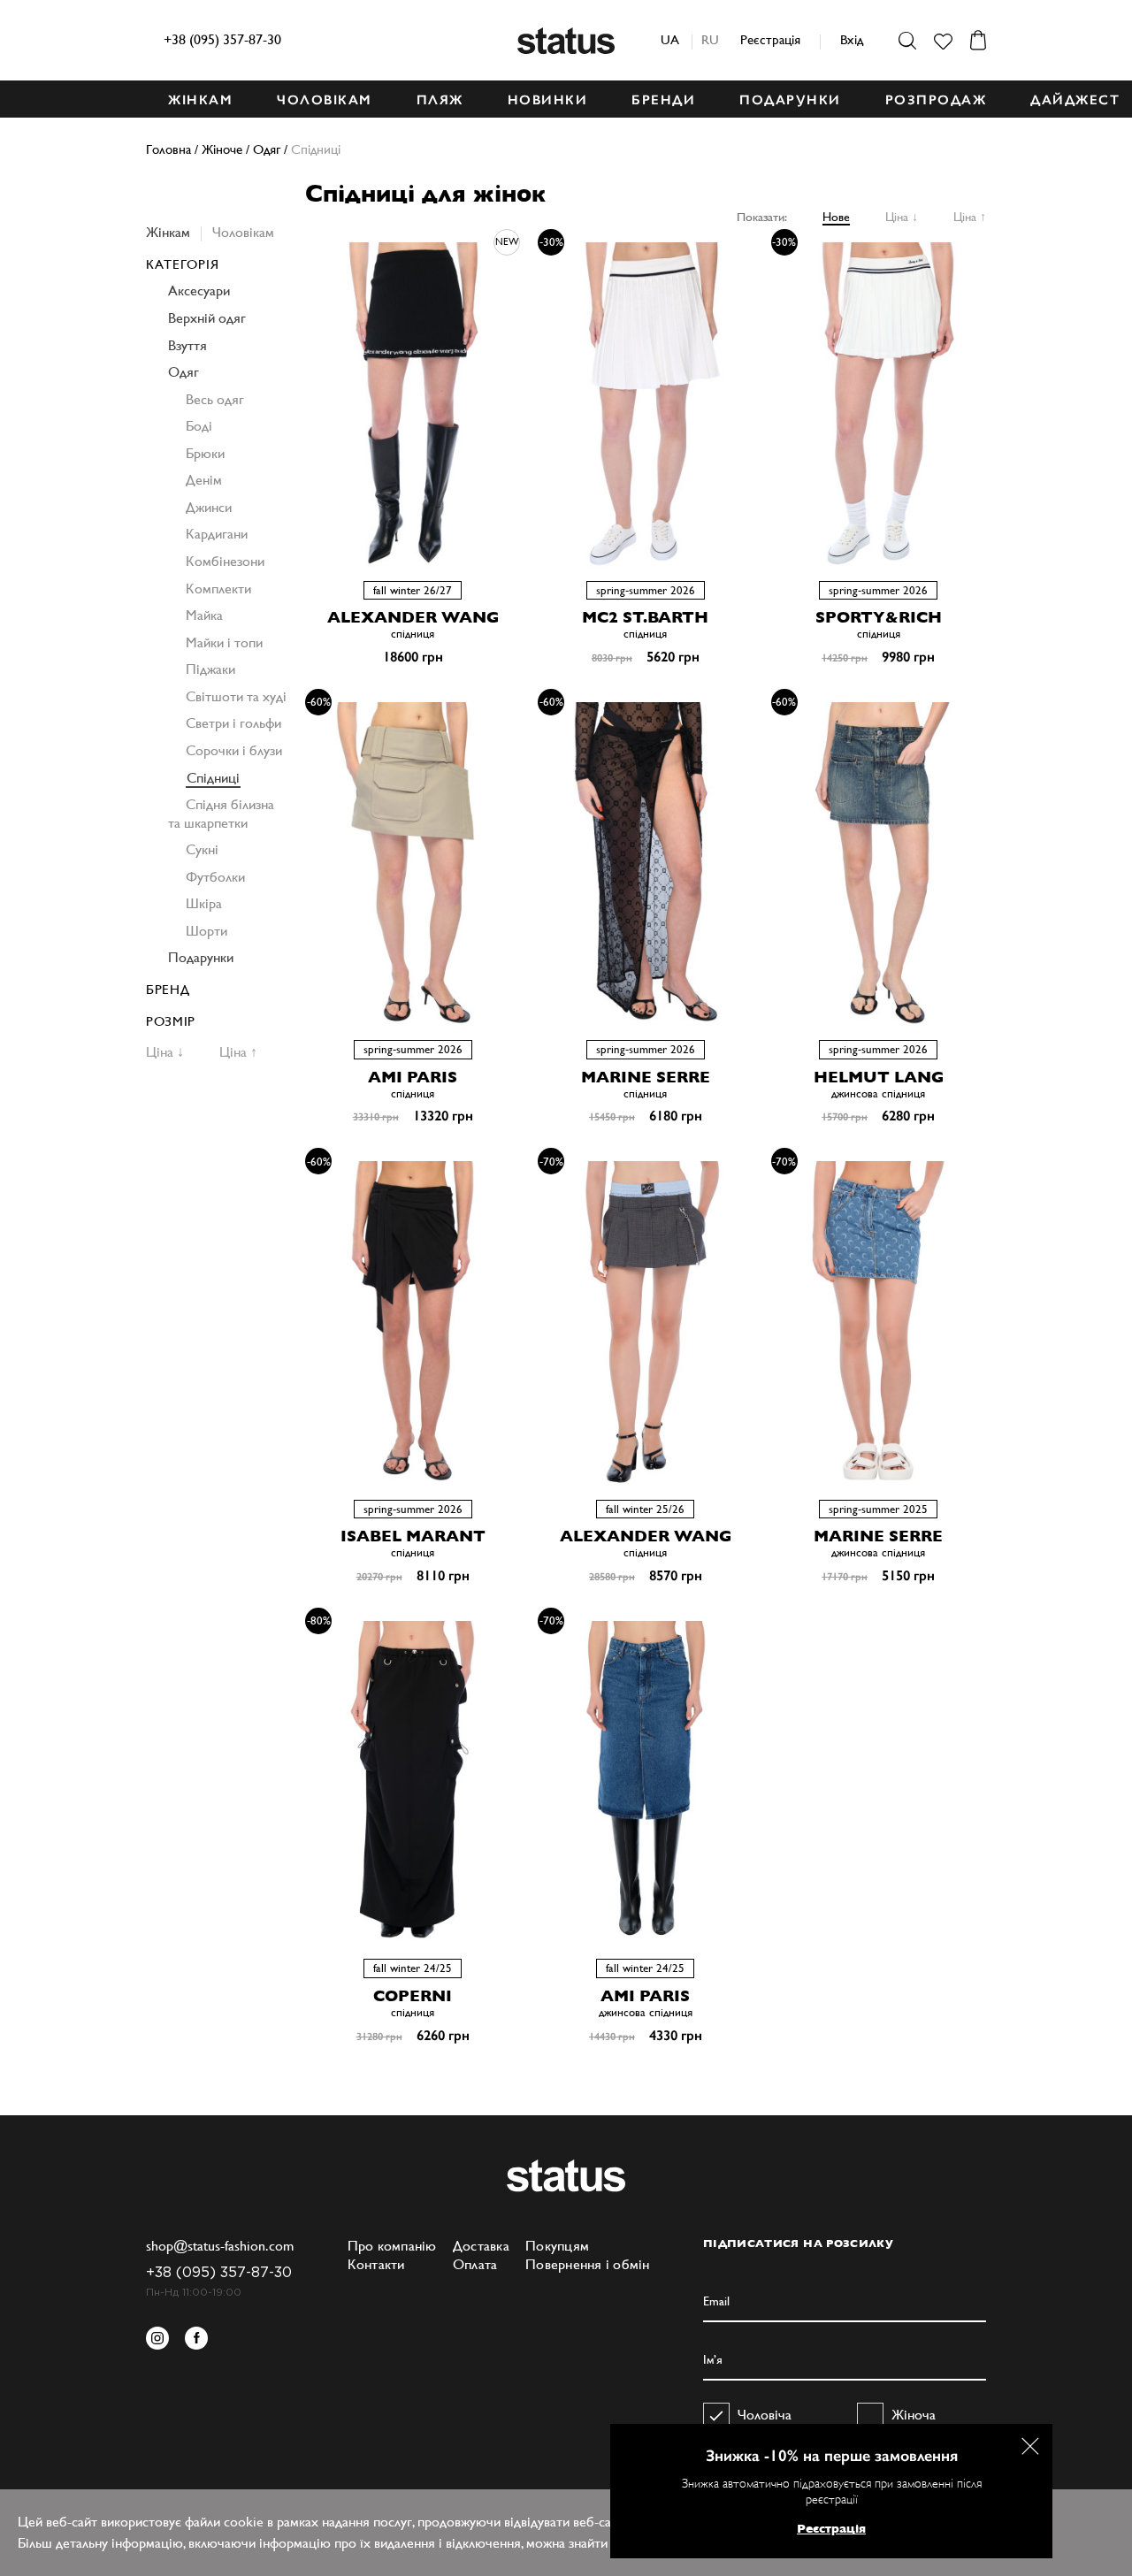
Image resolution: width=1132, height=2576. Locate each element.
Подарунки (201, 957)
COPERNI (413, 1995)
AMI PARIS (413, 1077)
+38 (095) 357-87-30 (222, 39)
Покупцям (557, 2246)
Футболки (215, 877)
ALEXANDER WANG (413, 617)
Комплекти (218, 589)
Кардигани (217, 534)
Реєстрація (770, 39)
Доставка (481, 2246)
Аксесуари (199, 290)
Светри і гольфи (233, 723)
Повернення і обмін (588, 2264)
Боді (199, 426)
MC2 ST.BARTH (645, 617)
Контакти (376, 2264)
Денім (204, 480)
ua (670, 39)
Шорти (207, 931)
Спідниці (213, 778)
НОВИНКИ (548, 100)
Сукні (202, 849)
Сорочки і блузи (234, 750)
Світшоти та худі (236, 696)
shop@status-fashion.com (220, 2246)
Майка (204, 615)
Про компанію (392, 2246)
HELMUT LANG (879, 1077)
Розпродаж (936, 100)
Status (566, 41)
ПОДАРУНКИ (790, 100)
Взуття (187, 345)
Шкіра (204, 903)
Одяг (184, 372)
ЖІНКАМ (200, 100)
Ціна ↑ (970, 217)
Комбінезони (225, 561)
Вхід (852, 39)
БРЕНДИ (663, 100)
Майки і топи (224, 642)
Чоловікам (243, 232)
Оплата (475, 2264)
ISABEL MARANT (413, 1536)
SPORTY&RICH (879, 617)
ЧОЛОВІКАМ (325, 100)
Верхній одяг (207, 318)
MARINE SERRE (646, 1077)
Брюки (205, 453)
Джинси (209, 507)
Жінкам (168, 232)
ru (710, 39)
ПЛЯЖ (440, 100)
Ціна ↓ (902, 217)
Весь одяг (215, 399)
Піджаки (210, 669)
